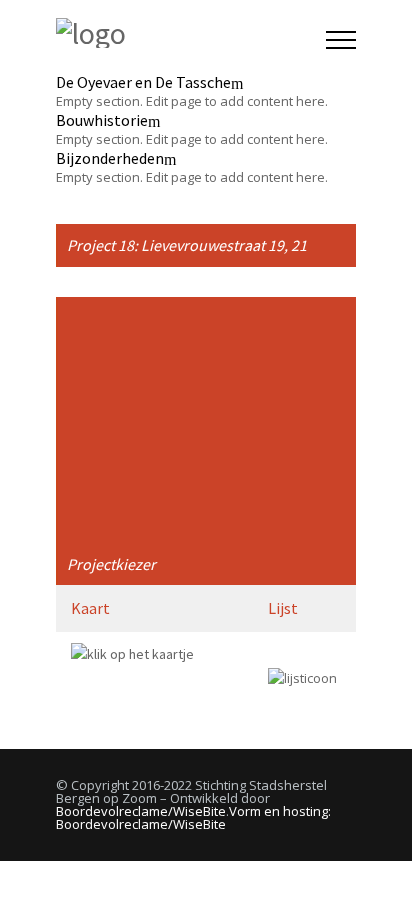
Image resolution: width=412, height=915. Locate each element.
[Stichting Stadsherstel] (191, 35)
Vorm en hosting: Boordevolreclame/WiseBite (193, 817)
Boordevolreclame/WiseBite (141, 811)
